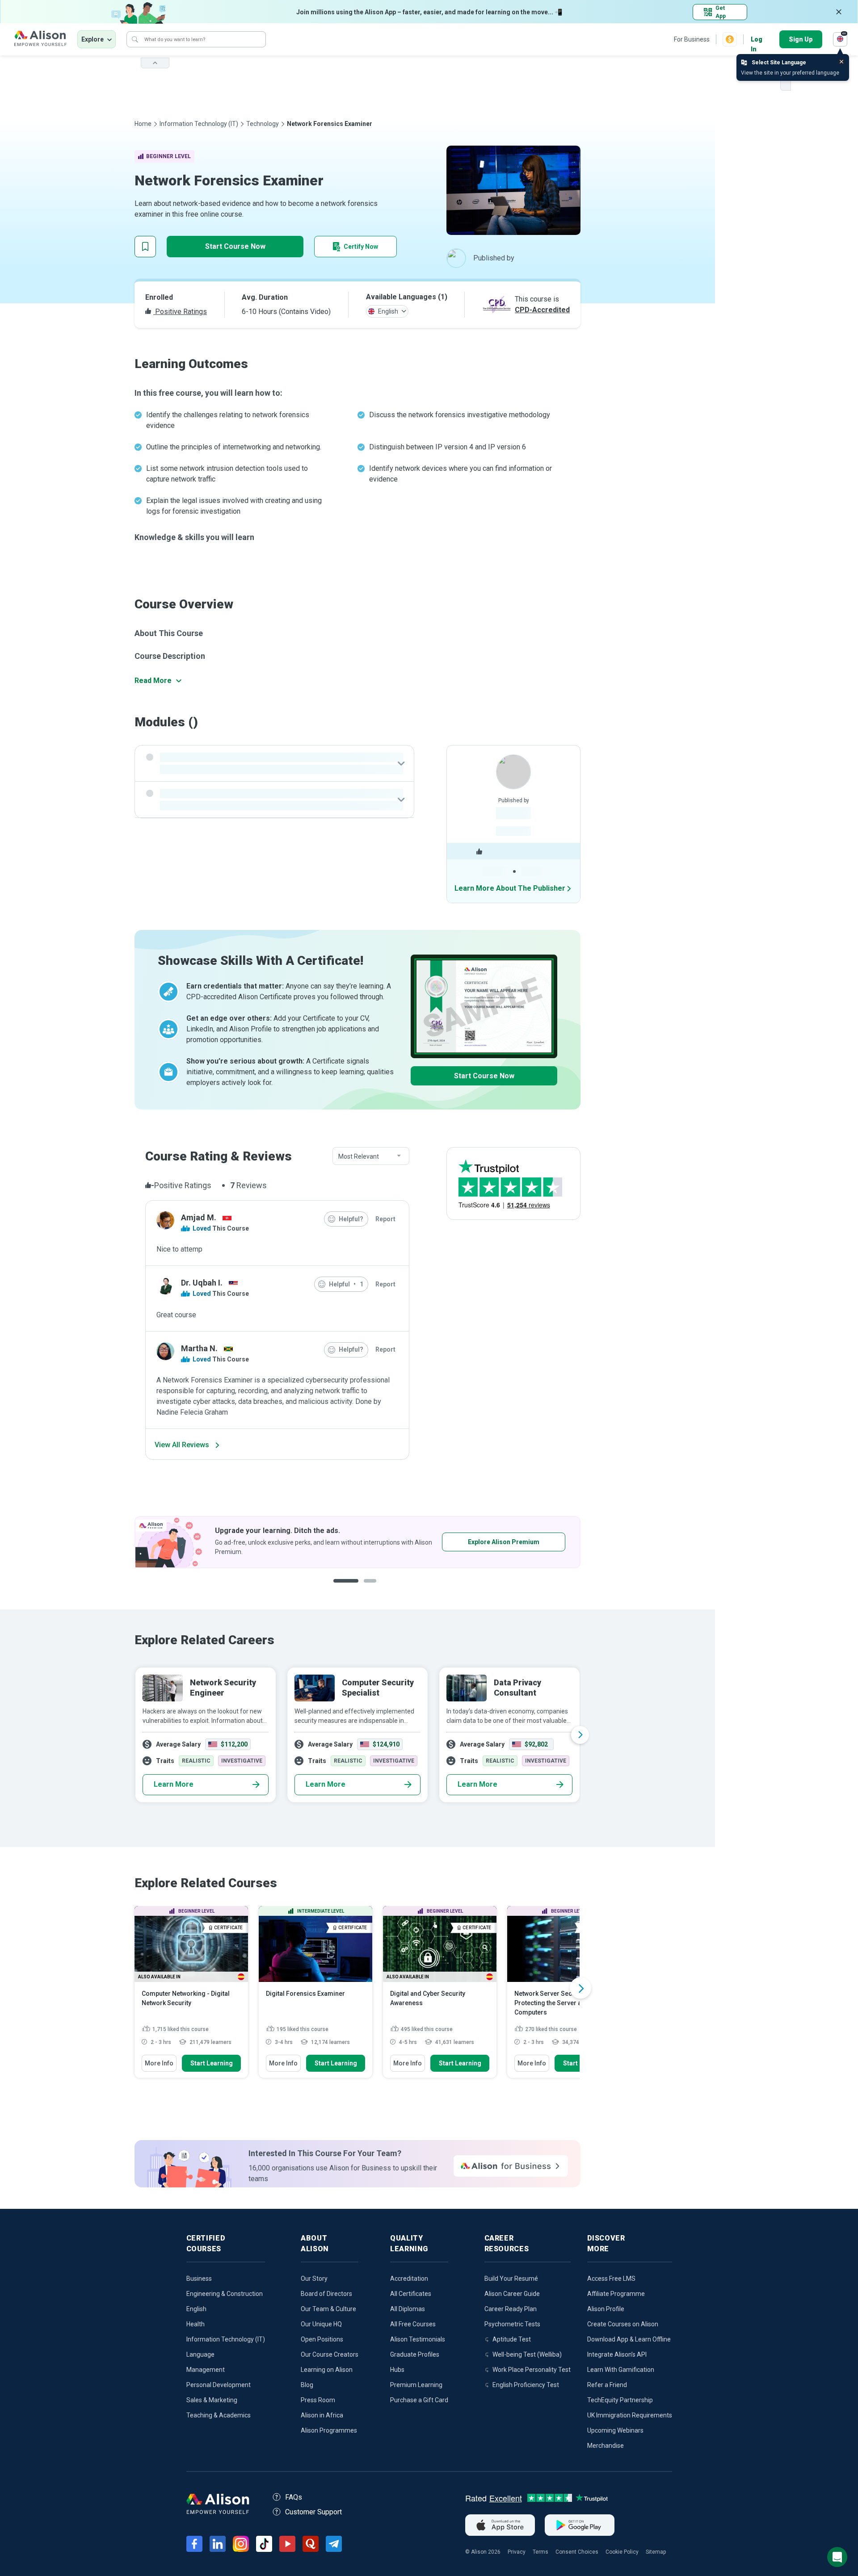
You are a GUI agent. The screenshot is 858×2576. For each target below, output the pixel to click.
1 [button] (342, 1588)
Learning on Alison (327, 2370)
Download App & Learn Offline (629, 2339)
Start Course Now (235, 246)
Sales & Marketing (212, 2400)
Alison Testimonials (418, 2339)
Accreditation (409, 2279)
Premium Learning (416, 2385)
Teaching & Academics (219, 2415)
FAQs (294, 2497)
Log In (757, 40)
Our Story (314, 2279)
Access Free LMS (611, 2279)
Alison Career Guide (512, 2294)
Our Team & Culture (328, 2309)
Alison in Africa (322, 2415)
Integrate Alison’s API (617, 2354)
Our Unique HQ (321, 2324)
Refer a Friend (607, 2385)
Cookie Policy (622, 2552)
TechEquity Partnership (620, 2400)
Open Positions (322, 2339)
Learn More (174, 1784)
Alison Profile (606, 2309)
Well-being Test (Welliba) (527, 2354)
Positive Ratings (180, 312)
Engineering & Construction (225, 2294)
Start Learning (212, 2063)
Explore (93, 39)
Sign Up (801, 39)
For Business (692, 39)
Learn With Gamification (621, 2370)
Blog (307, 2385)
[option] (357, 1542)
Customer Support (313, 2512)
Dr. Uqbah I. (202, 1283)
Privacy (517, 2552)
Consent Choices (577, 2552)
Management (206, 2370)
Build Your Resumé (511, 2279)
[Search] (135, 39)
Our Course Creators (330, 2354)
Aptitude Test (512, 2339)
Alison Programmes (329, 2430)
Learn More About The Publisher (510, 888)
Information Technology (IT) (199, 124)
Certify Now (361, 247)
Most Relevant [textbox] (359, 1156)
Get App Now (476, 1542)
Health (196, 2324)
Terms (540, 2552)
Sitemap (656, 2552)
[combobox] (371, 1156)
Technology (263, 124)
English (196, 2309)
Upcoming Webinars (615, 2430)
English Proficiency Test (526, 2385)
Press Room (318, 2400)
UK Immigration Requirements (630, 2415)
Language (200, 2354)
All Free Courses (413, 2324)
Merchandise (606, 2446)
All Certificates (411, 2294)
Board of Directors (326, 2294)
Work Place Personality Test (532, 2370)
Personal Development (219, 2385)
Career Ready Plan (511, 2309)
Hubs (397, 2370)
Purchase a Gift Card (419, 2400)
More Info (159, 2063)
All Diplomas (408, 2309)
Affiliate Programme (616, 2294)
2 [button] (364, 1588)
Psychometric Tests (512, 2324)
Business (199, 2279)
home (143, 124)
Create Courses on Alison (623, 2324)
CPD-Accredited (542, 310)
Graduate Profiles (415, 2354)
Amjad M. (199, 1217)
